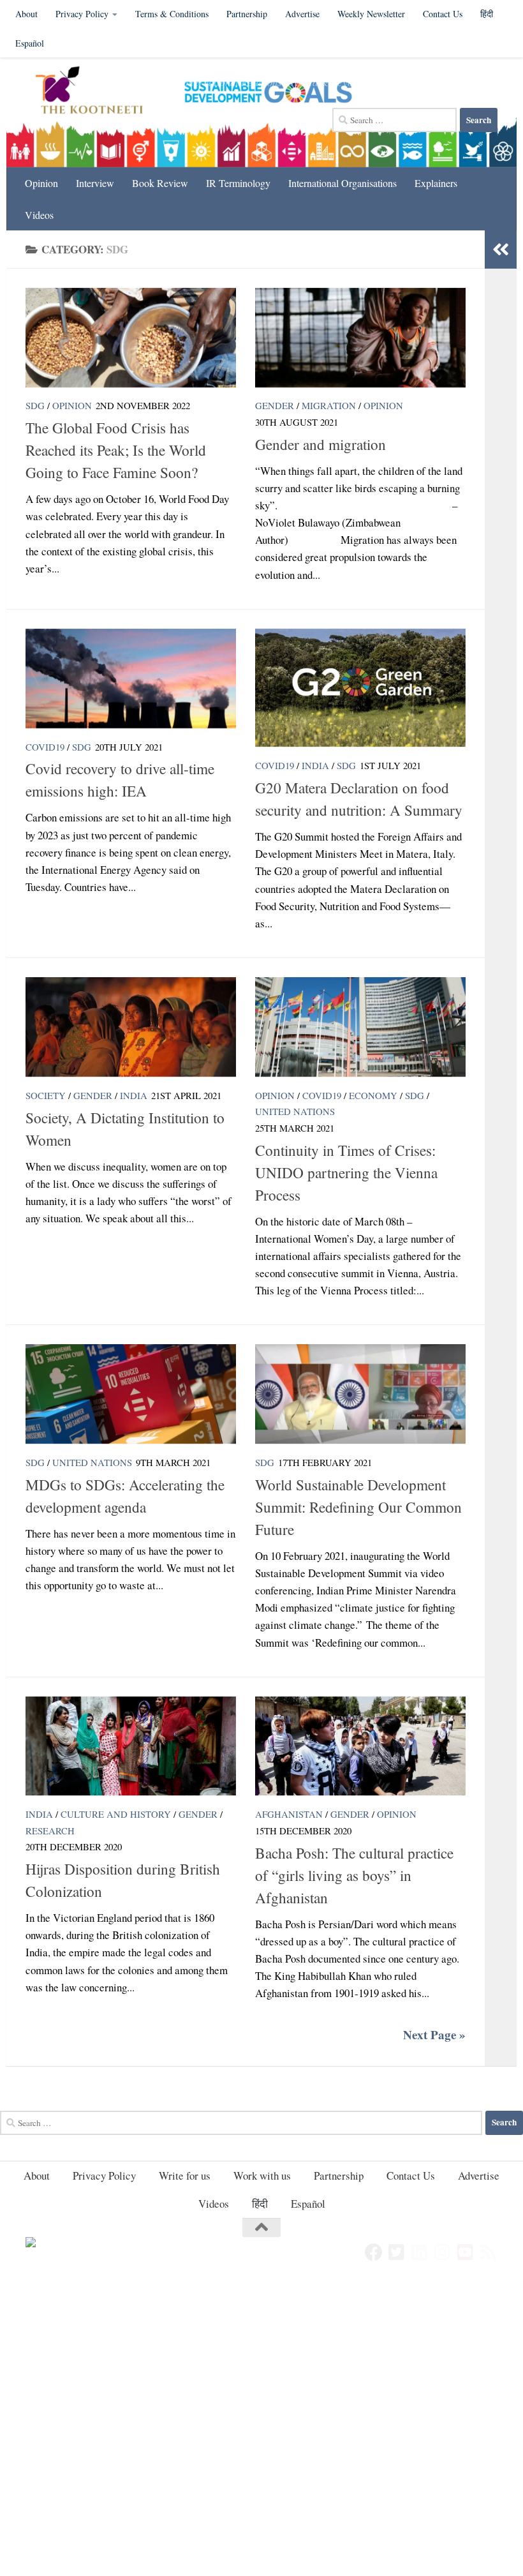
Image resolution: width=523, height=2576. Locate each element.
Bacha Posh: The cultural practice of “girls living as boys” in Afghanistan (354, 1875)
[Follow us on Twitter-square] (397, 2252)
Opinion (41, 183)
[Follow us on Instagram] (443, 2252)
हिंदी (260, 2204)
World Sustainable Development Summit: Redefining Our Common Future (358, 1507)
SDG (35, 405)
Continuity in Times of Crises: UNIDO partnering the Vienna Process (346, 1172)
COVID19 (45, 747)
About (26, 14)
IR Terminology (238, 183)
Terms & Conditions (172, 14)
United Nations (295, 1111)
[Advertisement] (261, 2376)
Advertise (302, 14)
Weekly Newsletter (371, 14)
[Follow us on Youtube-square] (466, 2252)
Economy (373, 1095)
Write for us (185, 2175)
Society (46, 1095)
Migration (329, 405)
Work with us (262, 2175)
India (315, 765)
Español (30, 43)
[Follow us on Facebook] (374, 2252)
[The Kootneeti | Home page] (97, 92)
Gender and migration (320, 444)
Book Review (160, 183)
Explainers (436, 183)
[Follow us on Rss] (489, 2252)
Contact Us (443, 14)
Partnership (247, 14)
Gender (275, 405)
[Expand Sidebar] (501, 250)
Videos (39, 215)
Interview (95, 183)
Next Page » (434, 2035)
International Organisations (343, 183)
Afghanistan (289, 1814)
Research (50, 1831)
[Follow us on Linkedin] (420, 2252)
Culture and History (116, 1814)
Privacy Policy (82, 14)
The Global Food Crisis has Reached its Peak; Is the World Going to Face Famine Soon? (116, 450)
